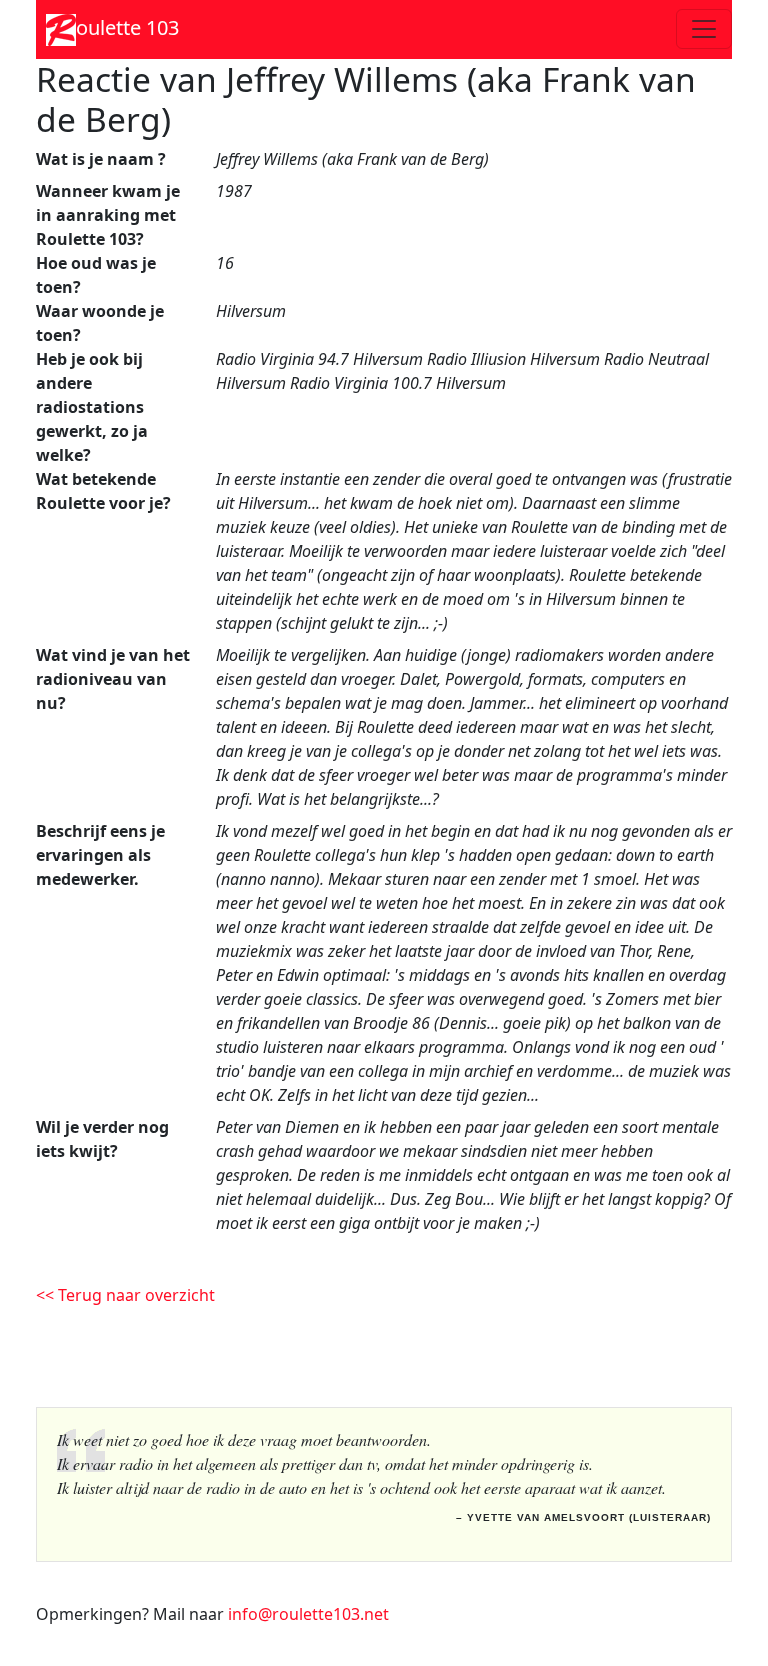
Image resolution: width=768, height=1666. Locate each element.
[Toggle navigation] (704, 29)
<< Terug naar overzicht (125, 1295)
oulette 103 (127, 27)
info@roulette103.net (308, 1614)
